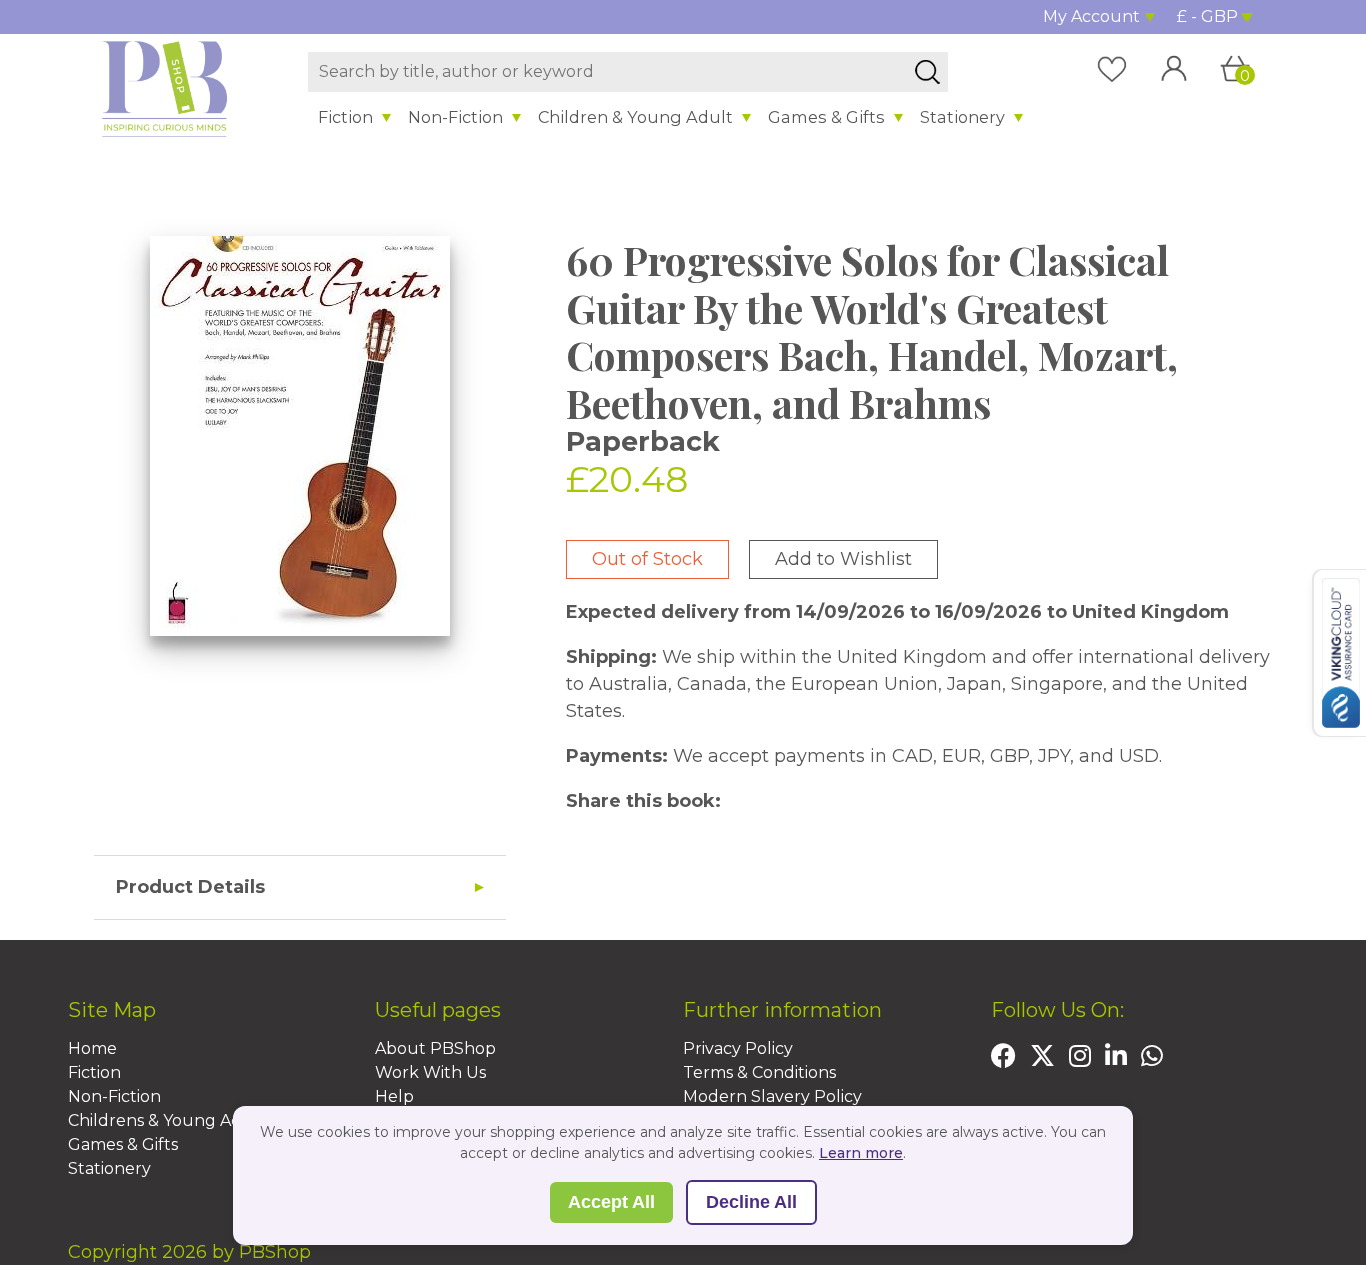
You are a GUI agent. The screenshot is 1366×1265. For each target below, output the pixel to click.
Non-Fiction (455, 117)
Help (394, 1096)
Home (92, 1048)
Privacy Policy (738, 1048)
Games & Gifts (826, 117)
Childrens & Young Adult (167, 1120)
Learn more (861, 1153)
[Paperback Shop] (165, 88)
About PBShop (435, 1048)
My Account (1091, 16)
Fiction (345, 117)
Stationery (962, 117)
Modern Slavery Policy (772, 1096)
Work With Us (430, 1072)
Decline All (751, 1202)
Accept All (611, 1202)
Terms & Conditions (759, 1072)
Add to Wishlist (843, 559)
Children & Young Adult (635, 117)
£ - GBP (1207, 16)
